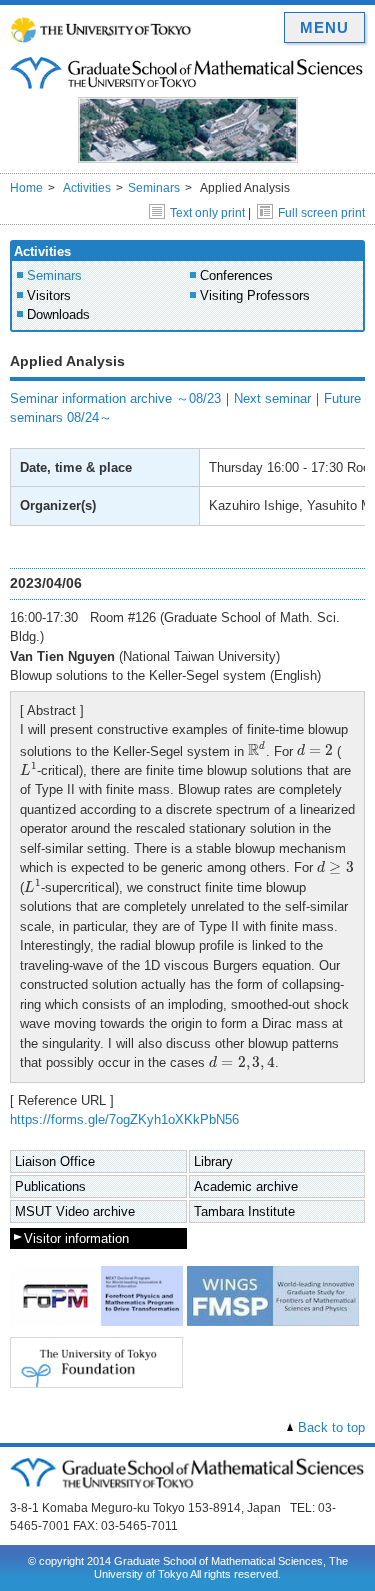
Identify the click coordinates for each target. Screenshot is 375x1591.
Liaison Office (55, 1161)
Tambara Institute (244, 1211)
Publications (50, 1186)
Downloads (58, 314)
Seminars (154, 188)
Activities (87, 188)
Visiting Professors (255, 295)
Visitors (49, 295)
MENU (324, 27)
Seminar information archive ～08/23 (115, 398)
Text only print (207, 213)
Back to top (331, 1427)
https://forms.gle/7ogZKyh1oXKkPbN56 (124, 1119)
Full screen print (321, 213)
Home (26, 188)
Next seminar (272, 398)
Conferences (236, 275)
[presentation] (257, 749)
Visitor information (76, 1238)
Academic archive (246, 1186)
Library (213, 1161)
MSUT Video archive (75, 1211)
